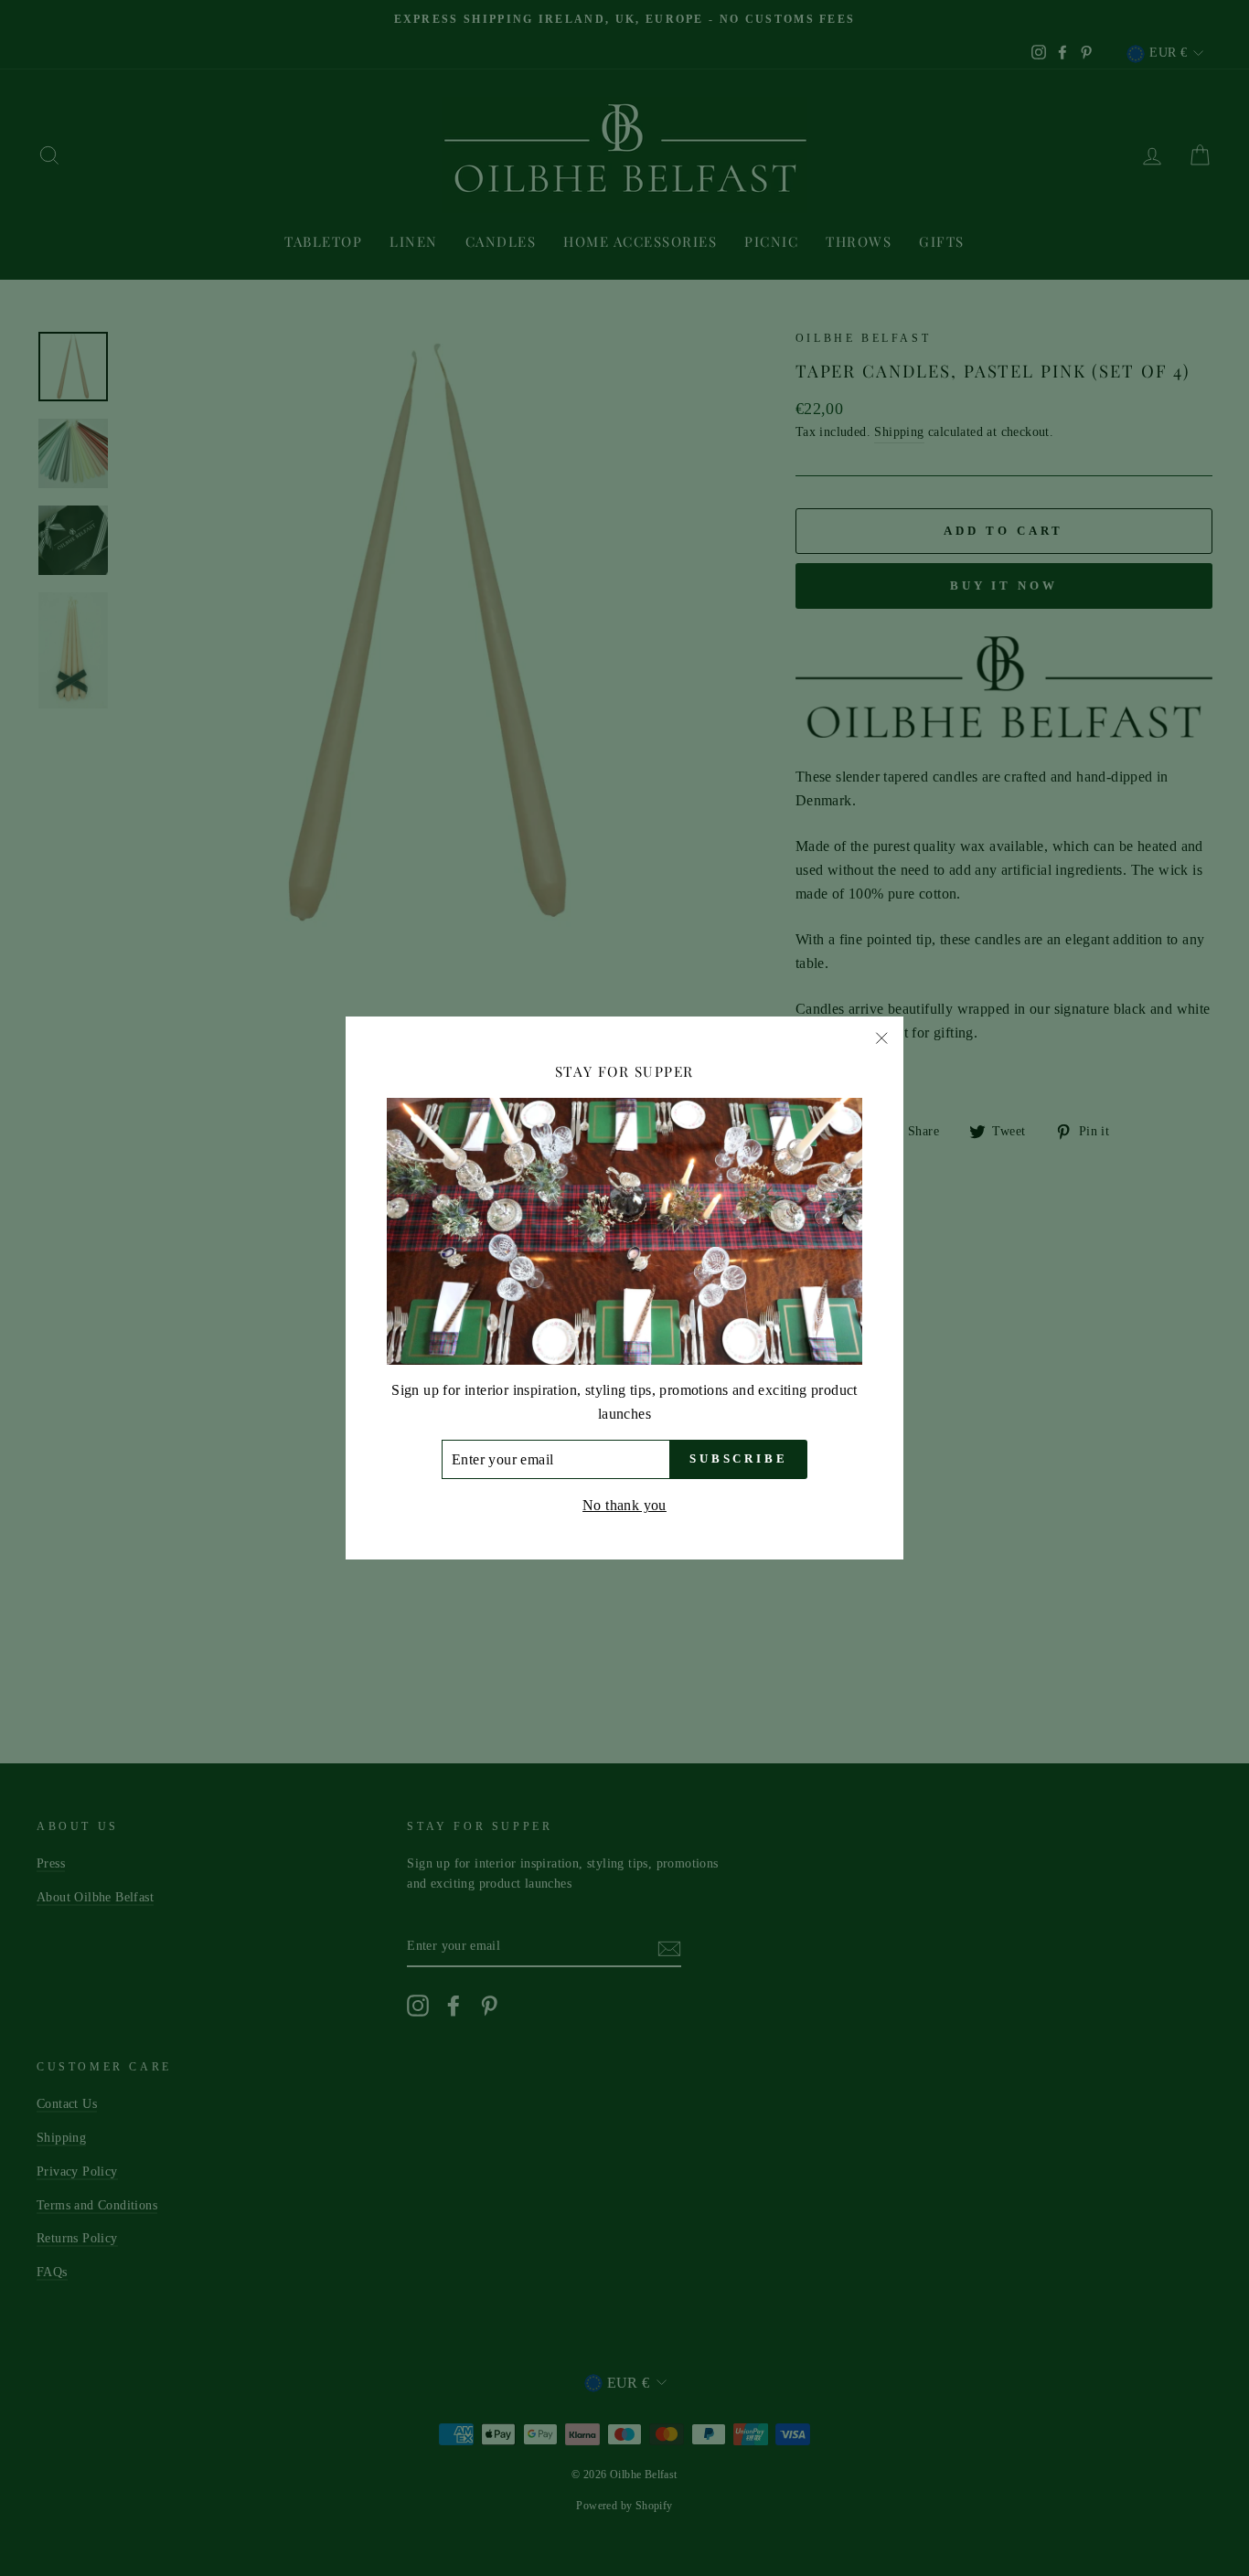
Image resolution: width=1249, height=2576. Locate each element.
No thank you (624, 1505)
